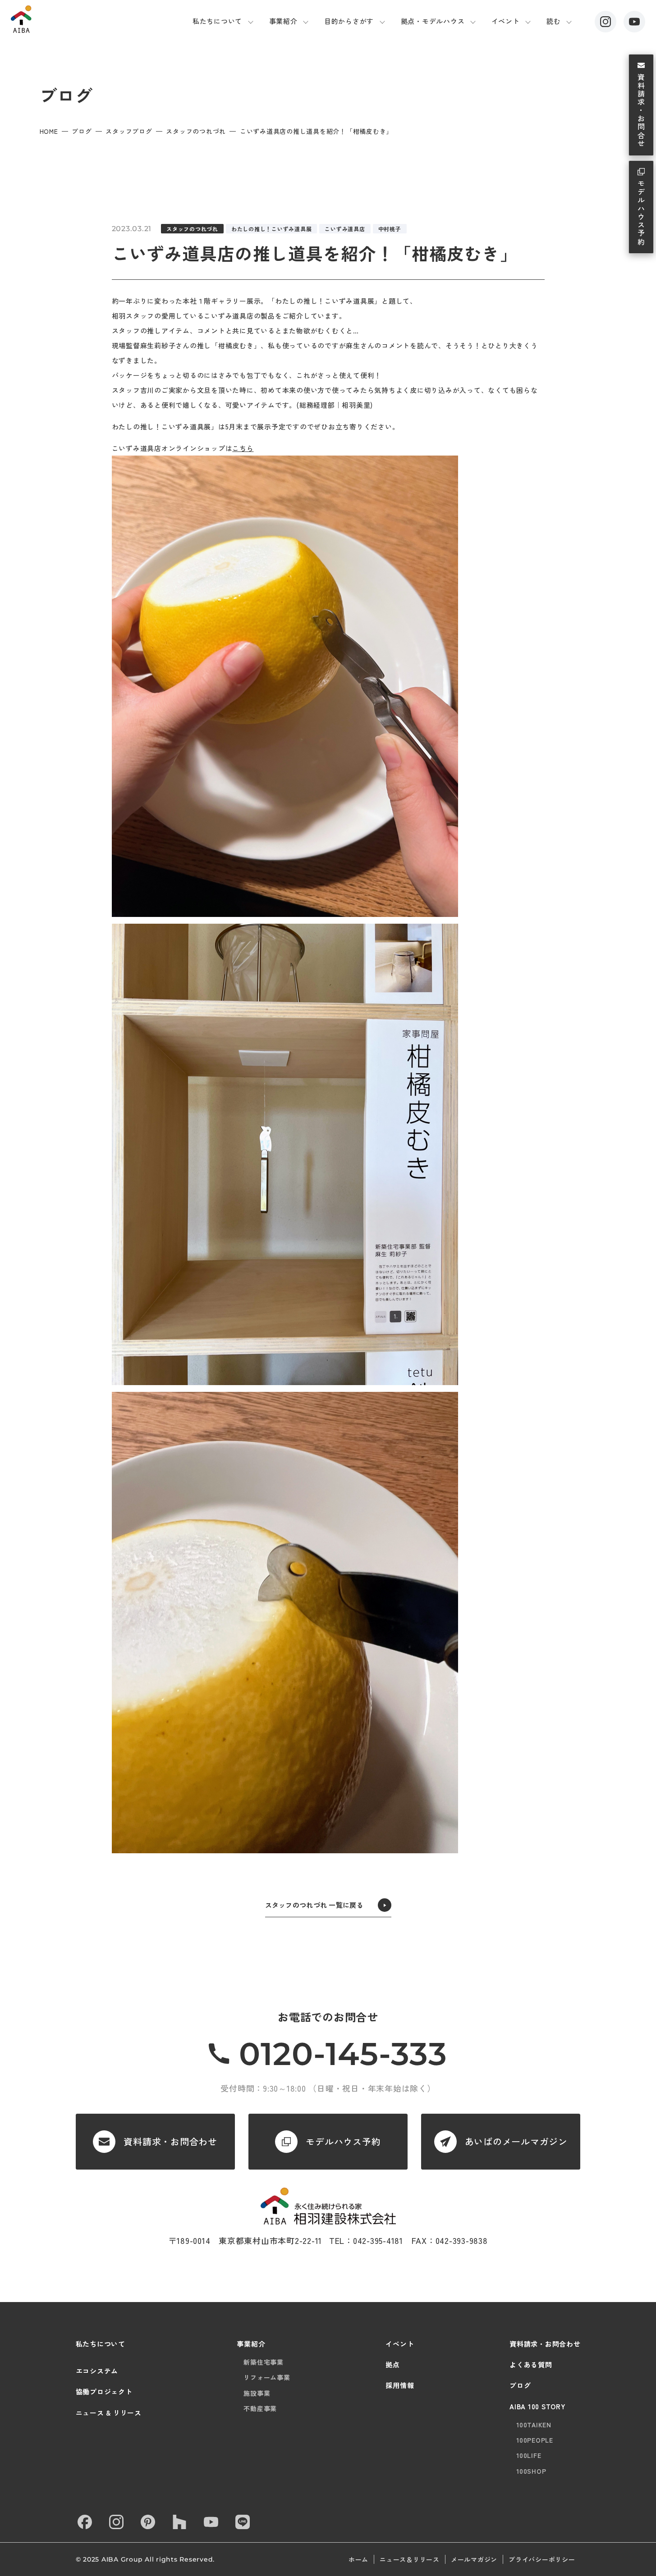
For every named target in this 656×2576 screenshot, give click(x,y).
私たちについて (217, 21)
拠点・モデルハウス (433, 21)
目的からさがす (349, 21)
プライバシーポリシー (542, 2559)
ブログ (82, 131)
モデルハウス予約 (641, 213)
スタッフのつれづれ (196, 131)
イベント (506, 21)
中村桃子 (390, 229)
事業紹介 (283, 21)
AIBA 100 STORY (538, 2406)
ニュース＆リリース (410, 2559)
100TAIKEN (534, 2425)
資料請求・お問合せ (641, 111)
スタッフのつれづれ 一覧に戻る (314, 1905)
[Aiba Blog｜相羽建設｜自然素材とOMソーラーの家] (60, 19)
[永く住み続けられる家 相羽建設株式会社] (328, 2206)
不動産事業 (260, 2408)
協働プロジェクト (104, 2391)
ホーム (358, 2559)
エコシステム (97, 2371)
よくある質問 (531, 2364)
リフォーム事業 (267, 2377)
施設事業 (257, 2393)
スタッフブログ (129, 131)
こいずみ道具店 (345, 229)
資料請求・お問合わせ (545, 2344)
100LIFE (529, 2455)
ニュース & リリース (109, 2413)
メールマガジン (474, 2559)
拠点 (393, 2364)
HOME (49, 131)
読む (554, 21)
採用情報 (400, 2385)
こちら (243, 448)
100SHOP (531, 2471)
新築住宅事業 (264, 2362)
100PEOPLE (535, 2440)
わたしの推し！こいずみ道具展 (272, 229)
